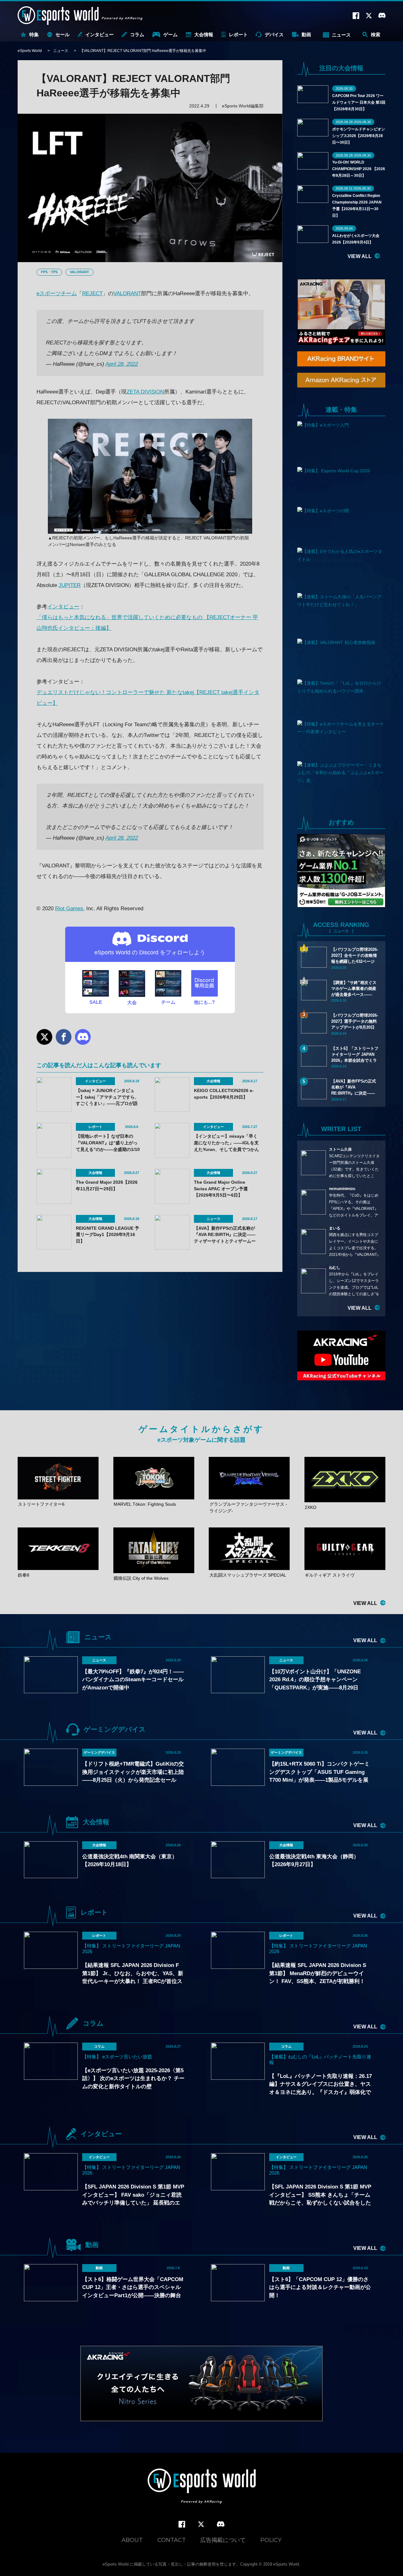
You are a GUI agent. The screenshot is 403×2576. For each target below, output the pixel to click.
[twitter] (201, 2524)
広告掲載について (223, 2540)
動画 (306, 34)
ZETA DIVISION (145, 392)
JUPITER (70, 585)
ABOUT (132, 2540)
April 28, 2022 (122, 364)
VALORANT (79, 272)
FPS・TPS (49, 272)
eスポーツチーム (57, 293)
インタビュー (99, 34)
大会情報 (204, 34)
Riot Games (69, 908)
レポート (238, 34)
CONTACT (172, 2540)
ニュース (341, 35)
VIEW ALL (360, 256)
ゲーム (170, 34)
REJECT (92, 293)
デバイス (274, 34)
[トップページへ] (202, 2487)
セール (62, 34)
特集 (34, 34)
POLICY (271, 2540)
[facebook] (182, 2524)
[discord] (221, 2524)
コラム (137, 34)
